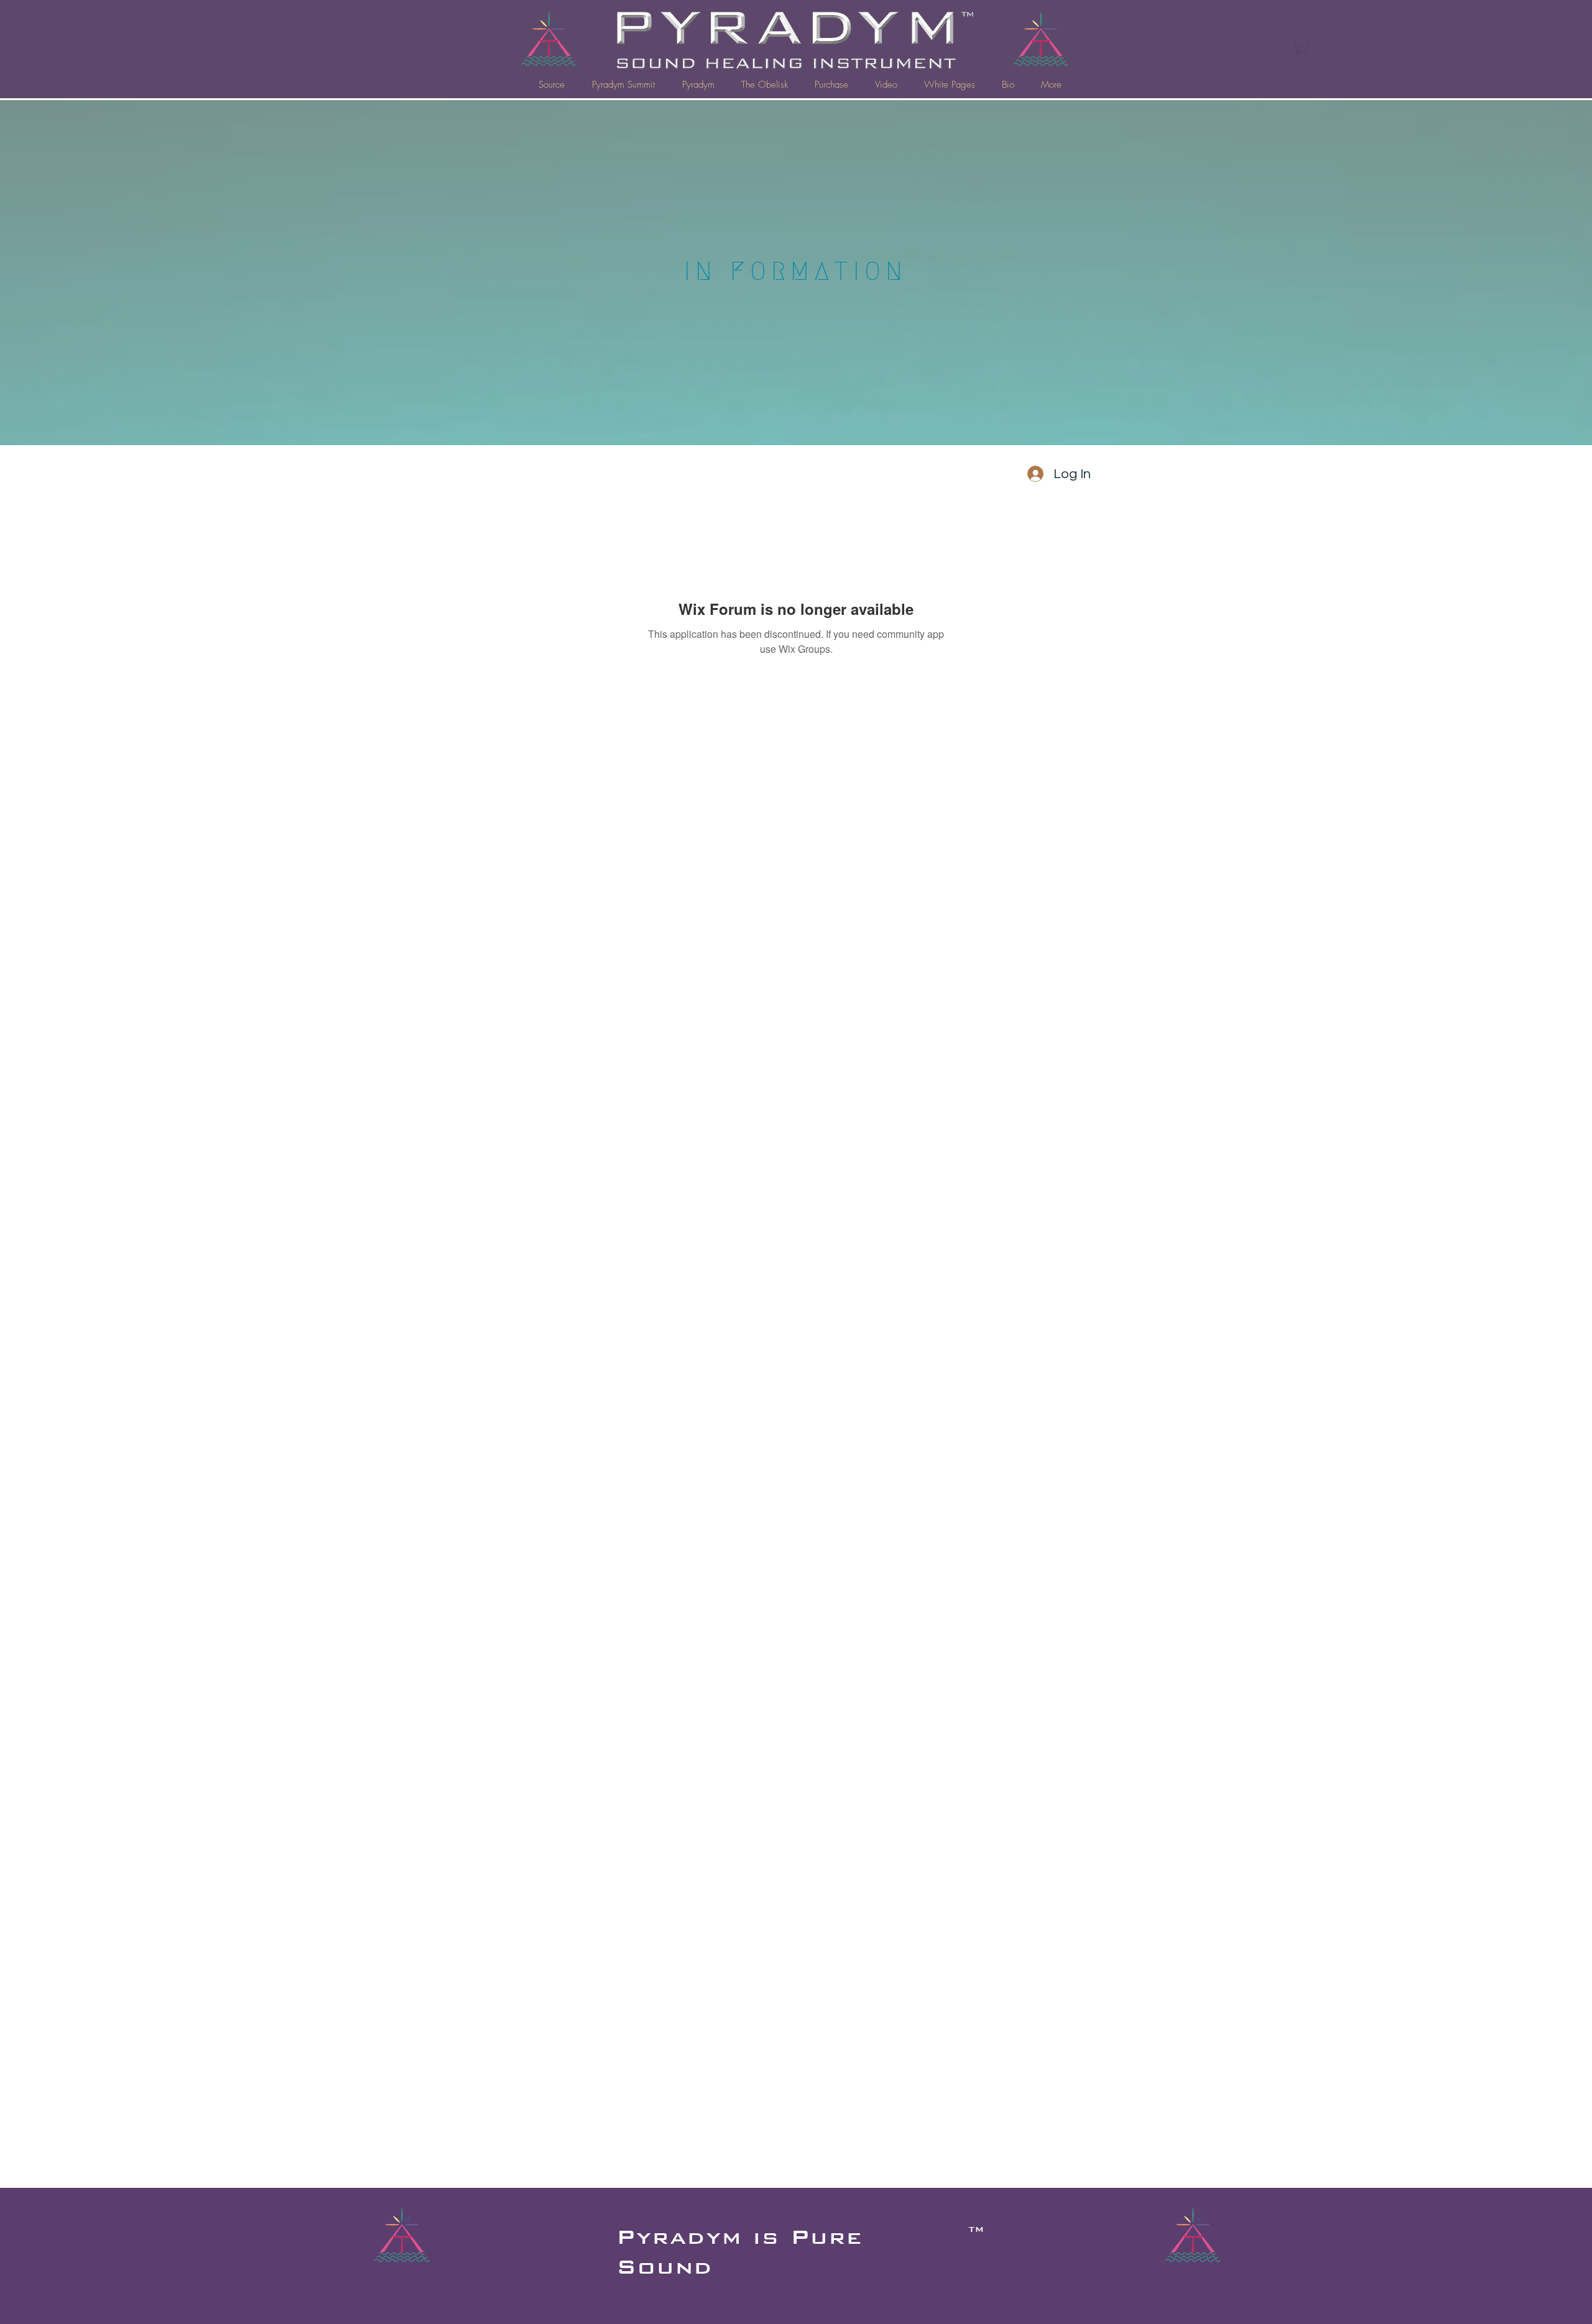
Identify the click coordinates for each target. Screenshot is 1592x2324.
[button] (1302, 46)
